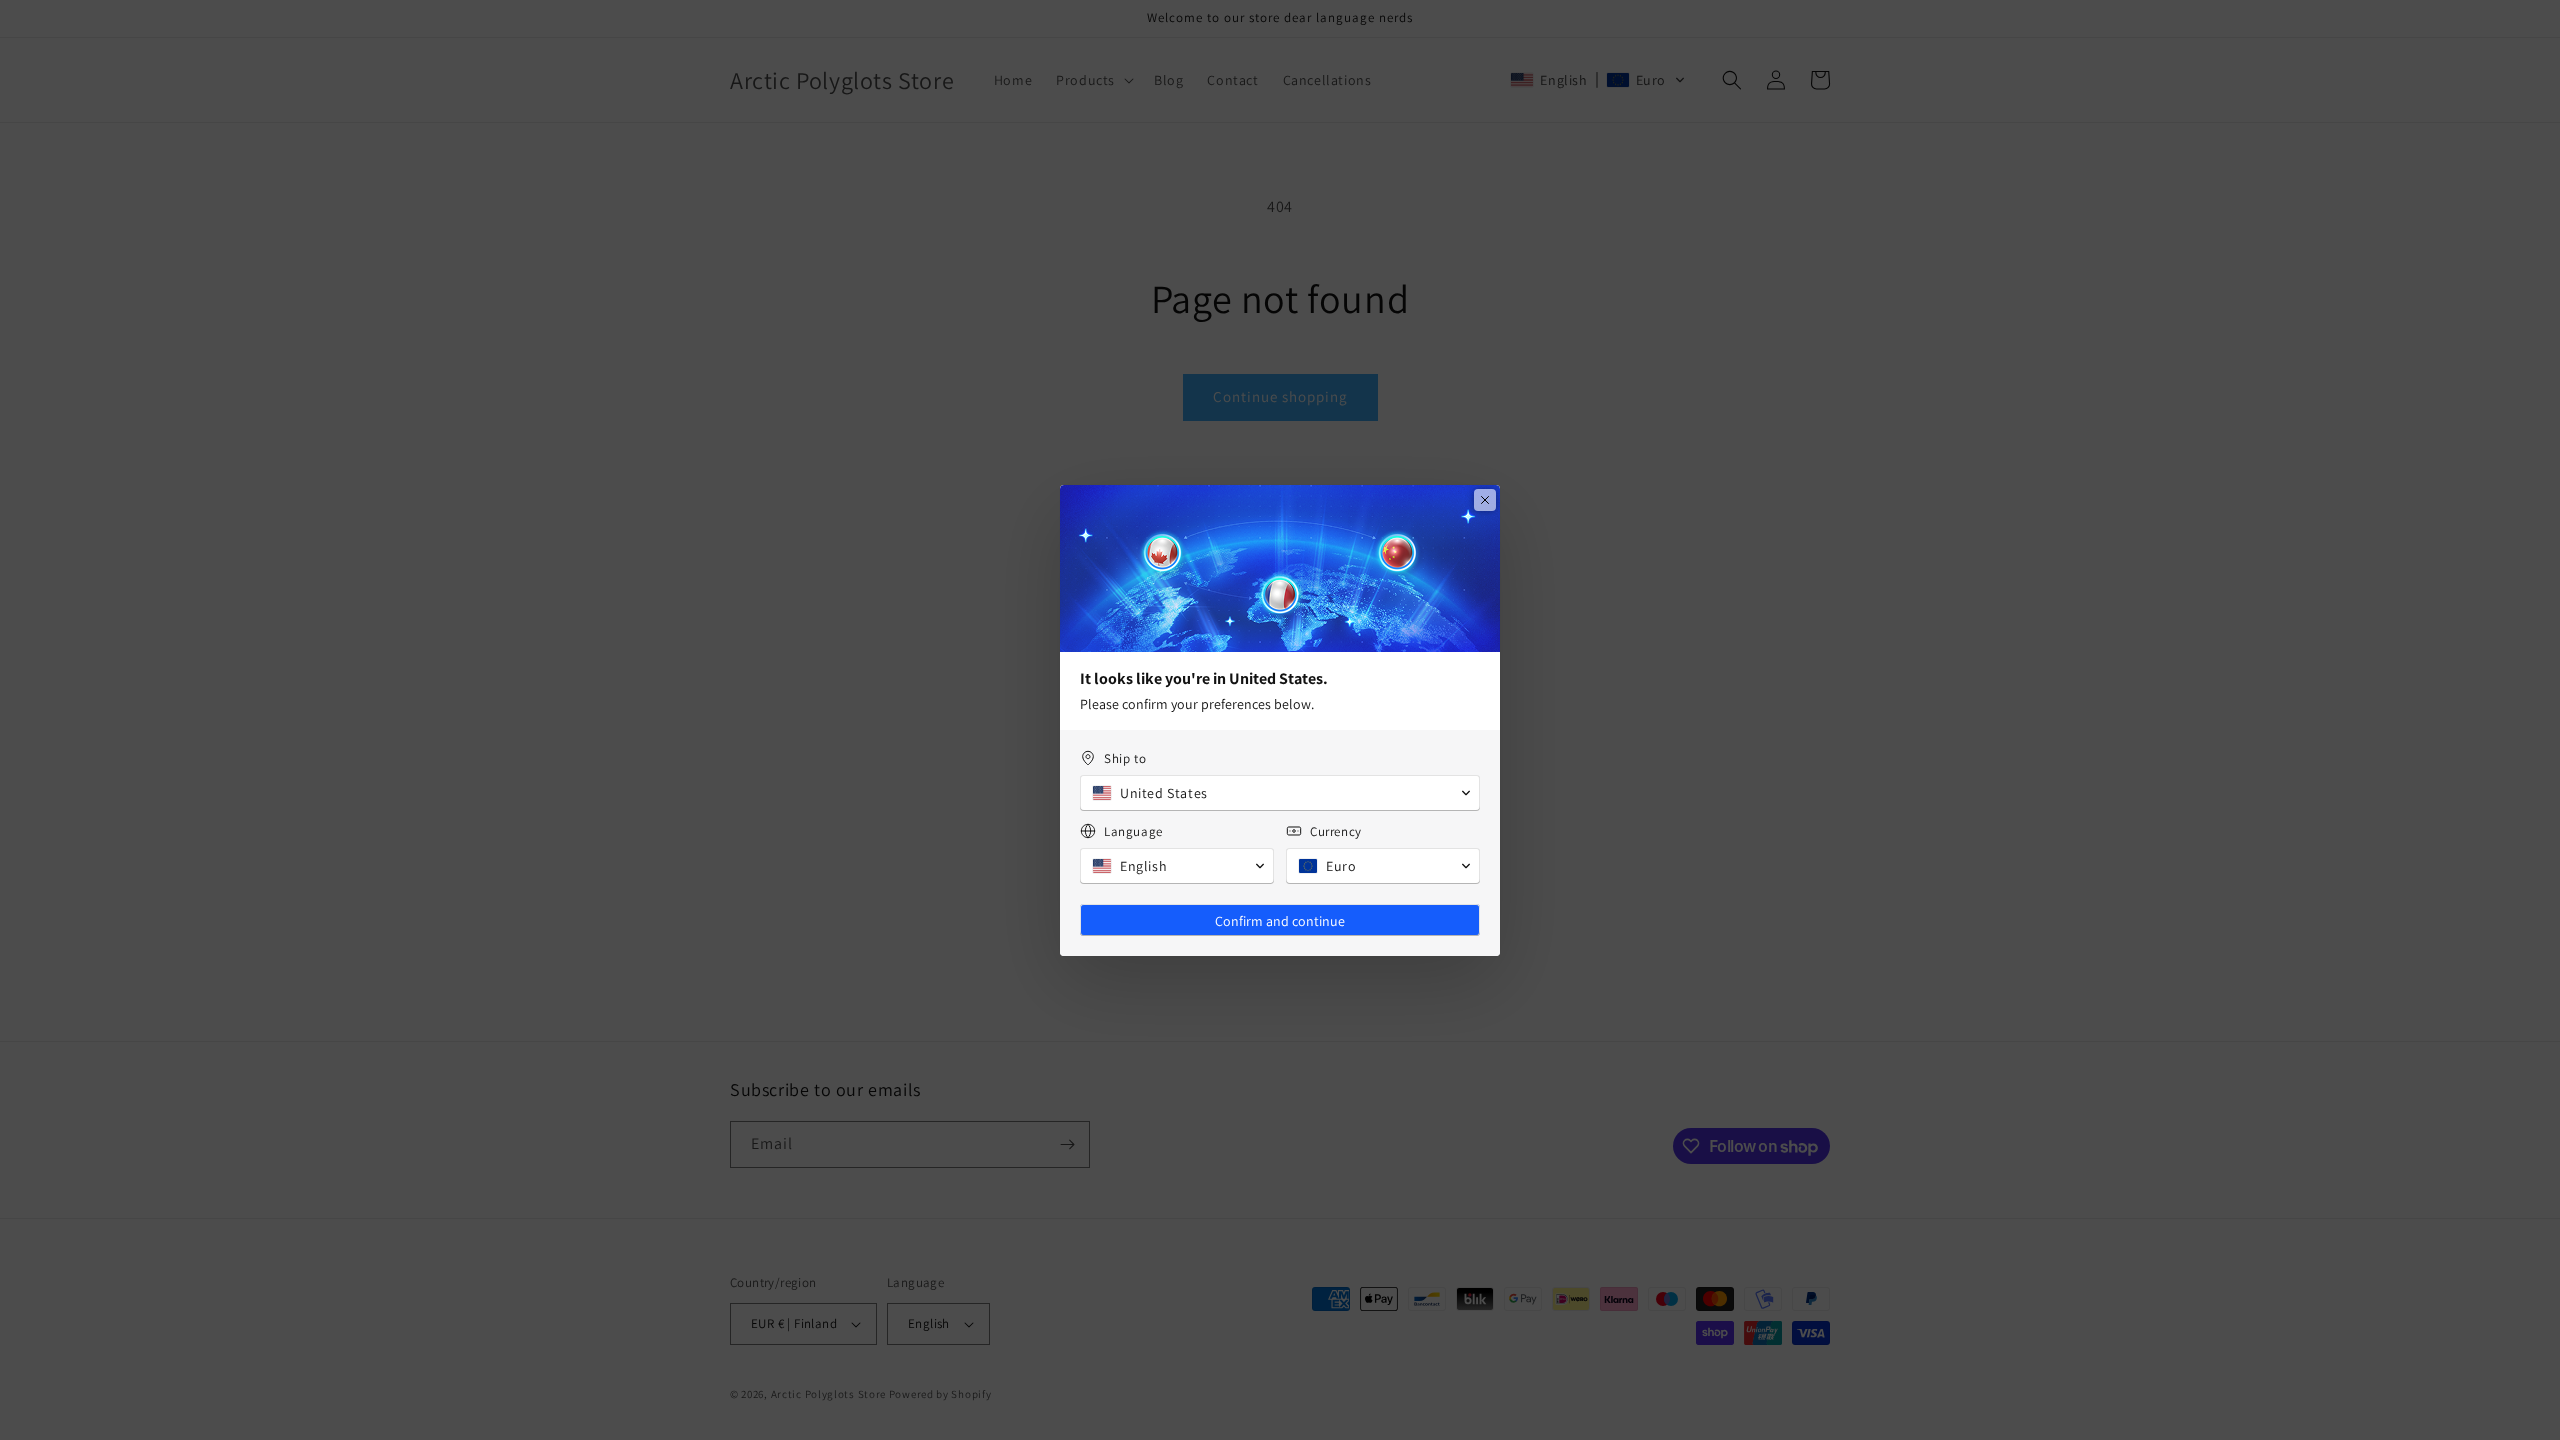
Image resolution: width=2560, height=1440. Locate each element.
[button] (1280, 793)
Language (1133, 831)
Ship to (1125, 758)
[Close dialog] (1485, 500)
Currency (1336, 831)
